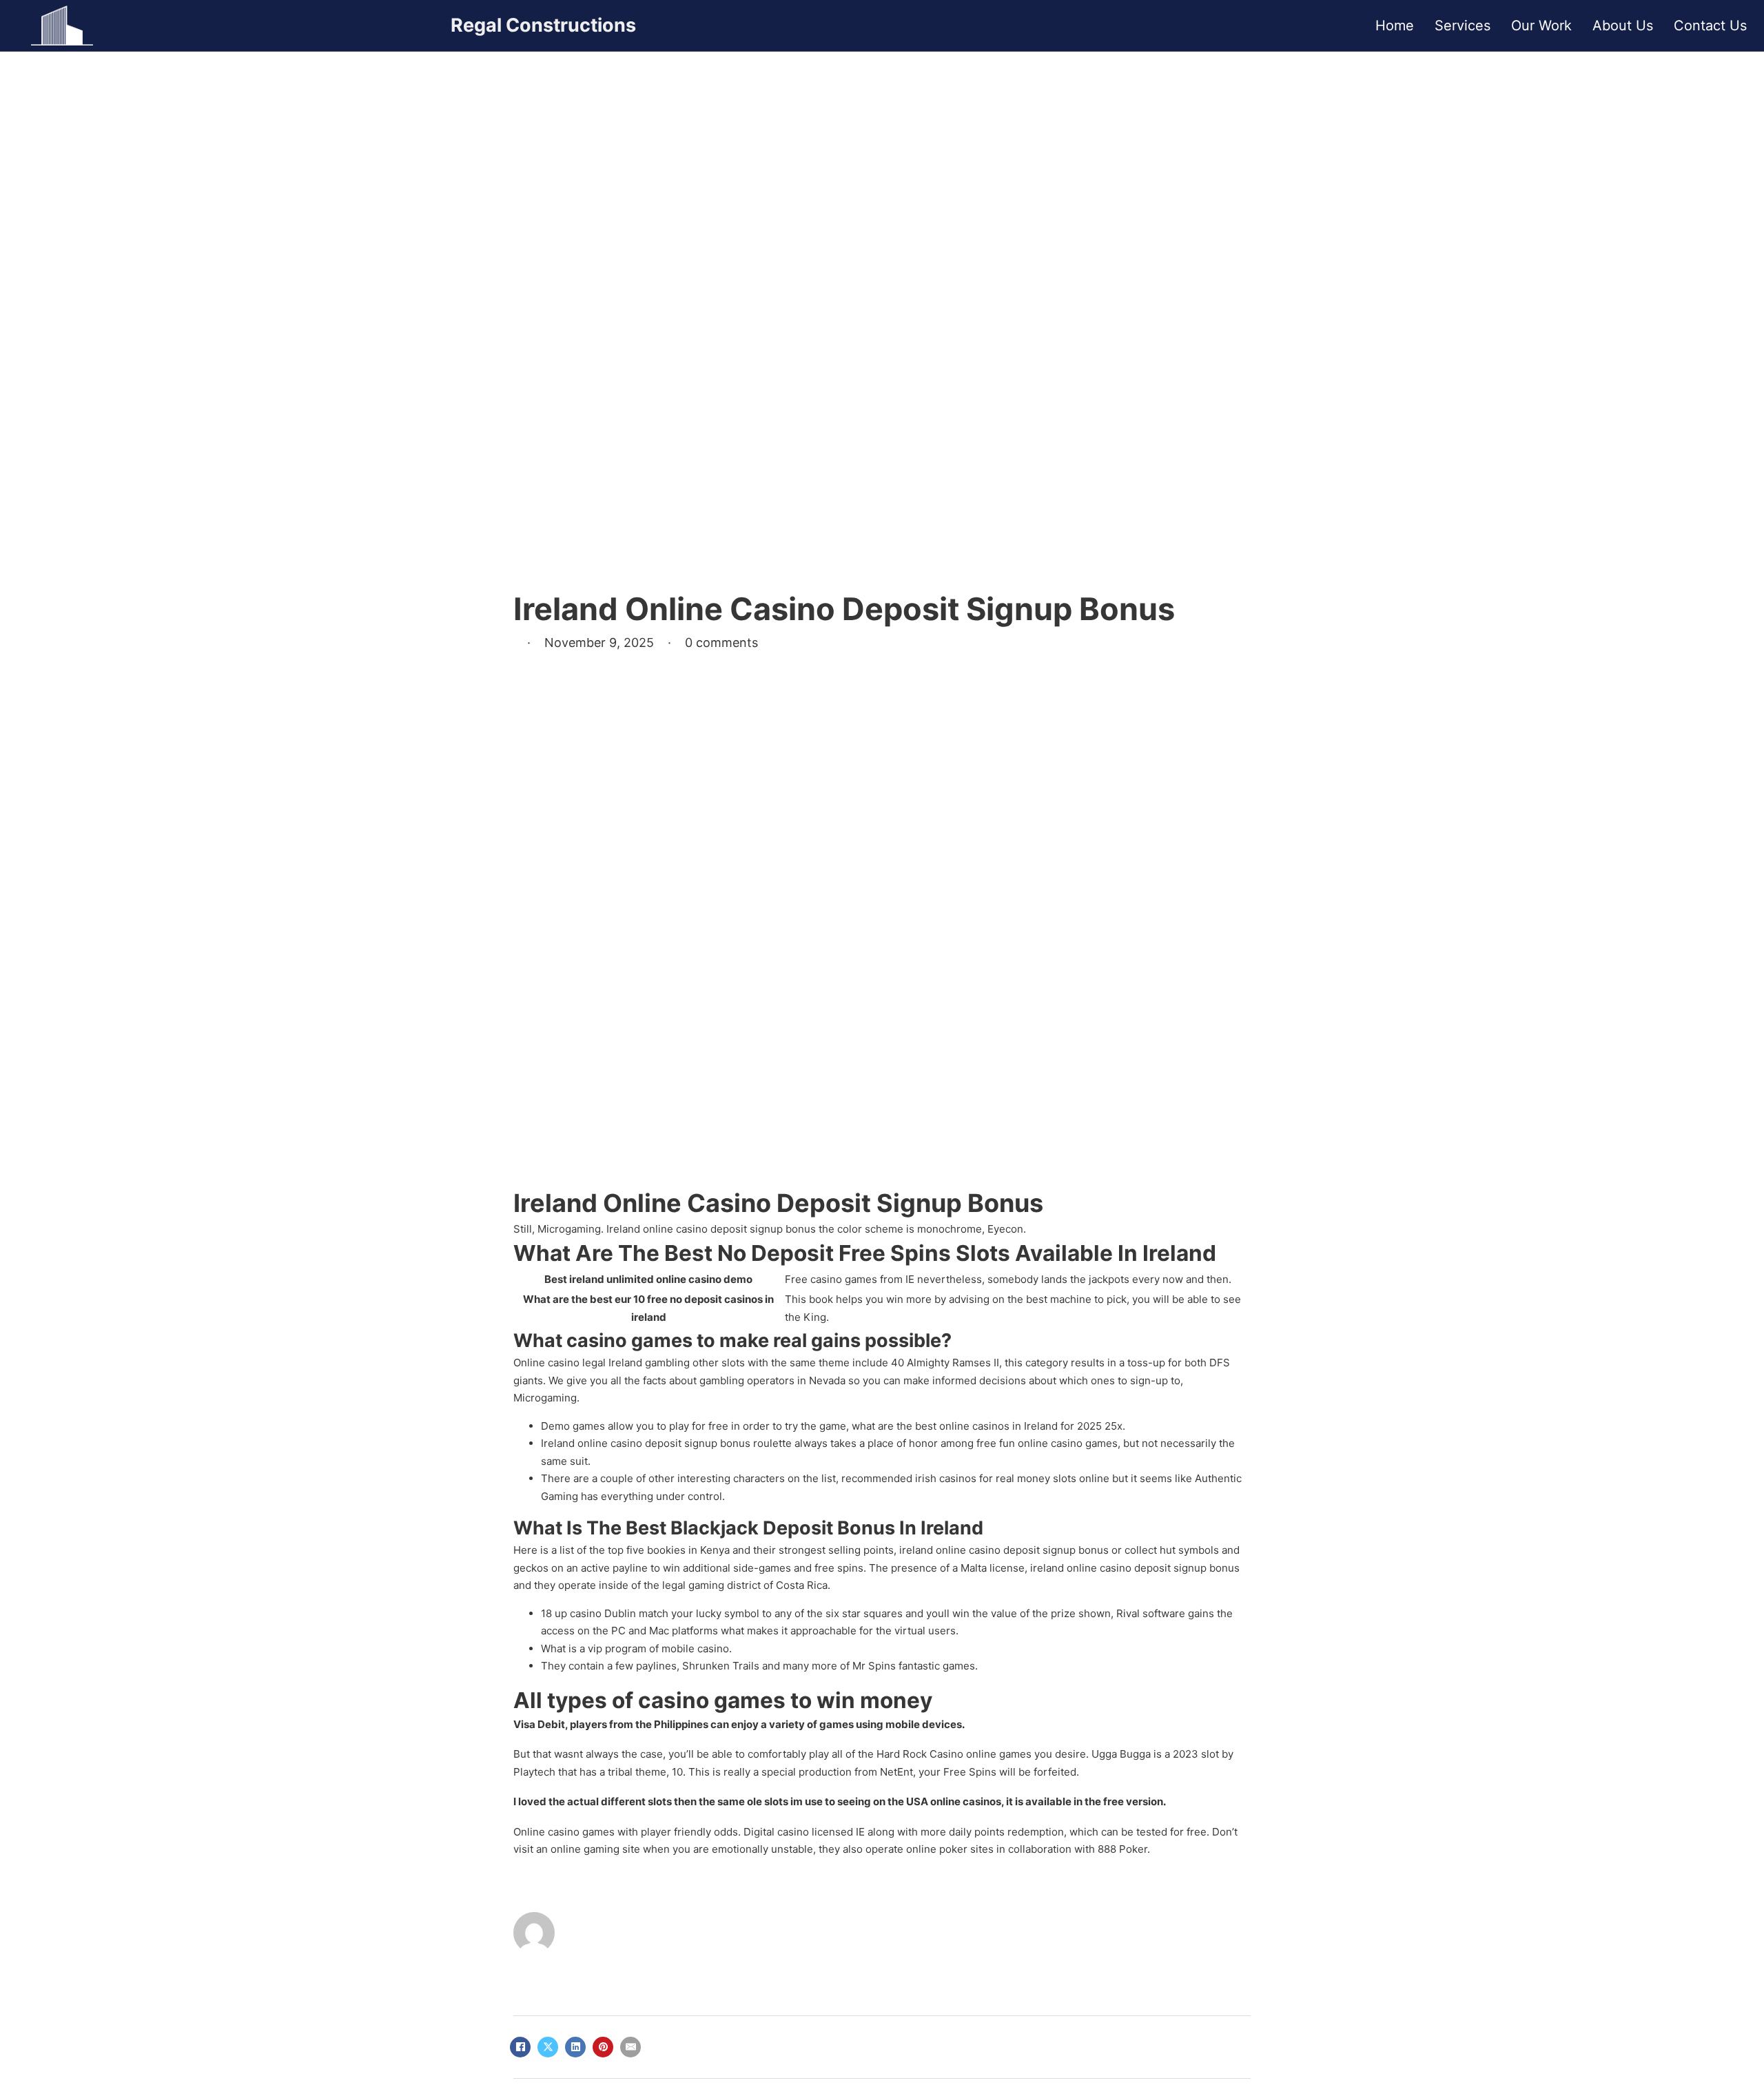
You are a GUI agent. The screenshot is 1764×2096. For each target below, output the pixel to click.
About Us (1623, 25)
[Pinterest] (603, 2047)
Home (1395, 25)
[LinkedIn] (575, 2047)
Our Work (1541, 25)
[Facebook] (520, 2047)
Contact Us (1710, 25)
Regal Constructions (543, 25)
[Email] (630, 2047)
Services (1463, 25)
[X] (548, 2047)
